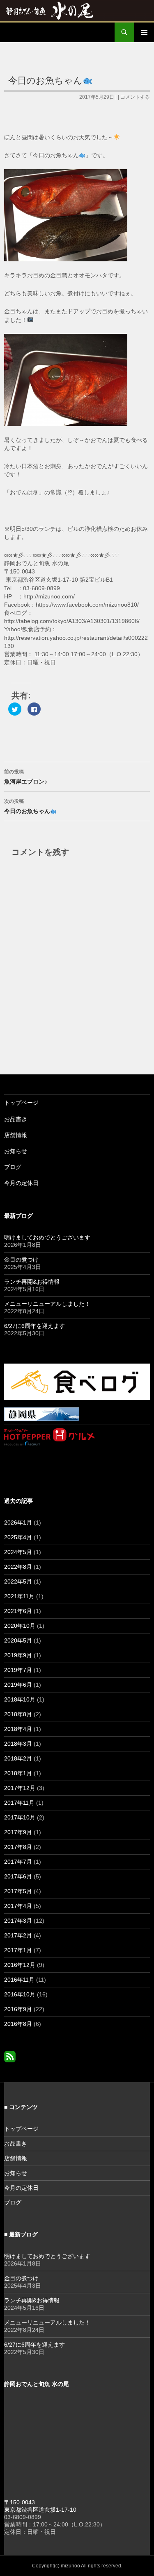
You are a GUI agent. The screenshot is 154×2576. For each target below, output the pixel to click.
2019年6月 (18, 1685)
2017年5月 (18, 1891)
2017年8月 (18, 1847)
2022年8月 (18, 1567)
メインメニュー (144, 32)
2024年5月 (18, 1552)
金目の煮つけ (21, 1260)
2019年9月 (18, 1655)
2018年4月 (18, 1729)
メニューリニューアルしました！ (47, 1304)
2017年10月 (20, 1817)
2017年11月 (19, 1803)
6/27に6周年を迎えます (34, 1326)
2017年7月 (18, 1862)
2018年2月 (18, 1758)
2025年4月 (18, 1537)
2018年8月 (18, 1714)
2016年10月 (20, 1994)
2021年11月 (19, 1596)
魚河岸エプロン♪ (26, 777)
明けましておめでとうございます (47, 1237)
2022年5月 (18, 1581)
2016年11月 (19, 1980)
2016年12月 (20, 1965)
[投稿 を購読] (10, 2056)
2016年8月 (18, 2024)
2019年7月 (18, 1670)
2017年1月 (18, 1950)
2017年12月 (20, 1788)
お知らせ (16, 1151)
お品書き (16, 1119)
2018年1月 (18, 1773)
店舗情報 (16, 1135)
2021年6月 (18, 1611)
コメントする (135, 97)
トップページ (21, 1103)
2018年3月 (18, 1744)
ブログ (13, 1167)
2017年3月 (18, 1921)
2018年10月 (20, 1699)
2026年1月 (18, 1522)
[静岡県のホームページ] (42, 1414)
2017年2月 (18, 1935)
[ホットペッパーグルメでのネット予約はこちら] (49, 1436)
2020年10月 (20, 1626)
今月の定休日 (21, 1183)
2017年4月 (18, 1906)
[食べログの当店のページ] (77, 1381)
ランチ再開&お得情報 (32, 1282)
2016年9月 (18, 2009)
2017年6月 (18, 1876)
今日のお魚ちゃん (27, 806)
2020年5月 (18, 1640)
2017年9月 (18, 1832)
